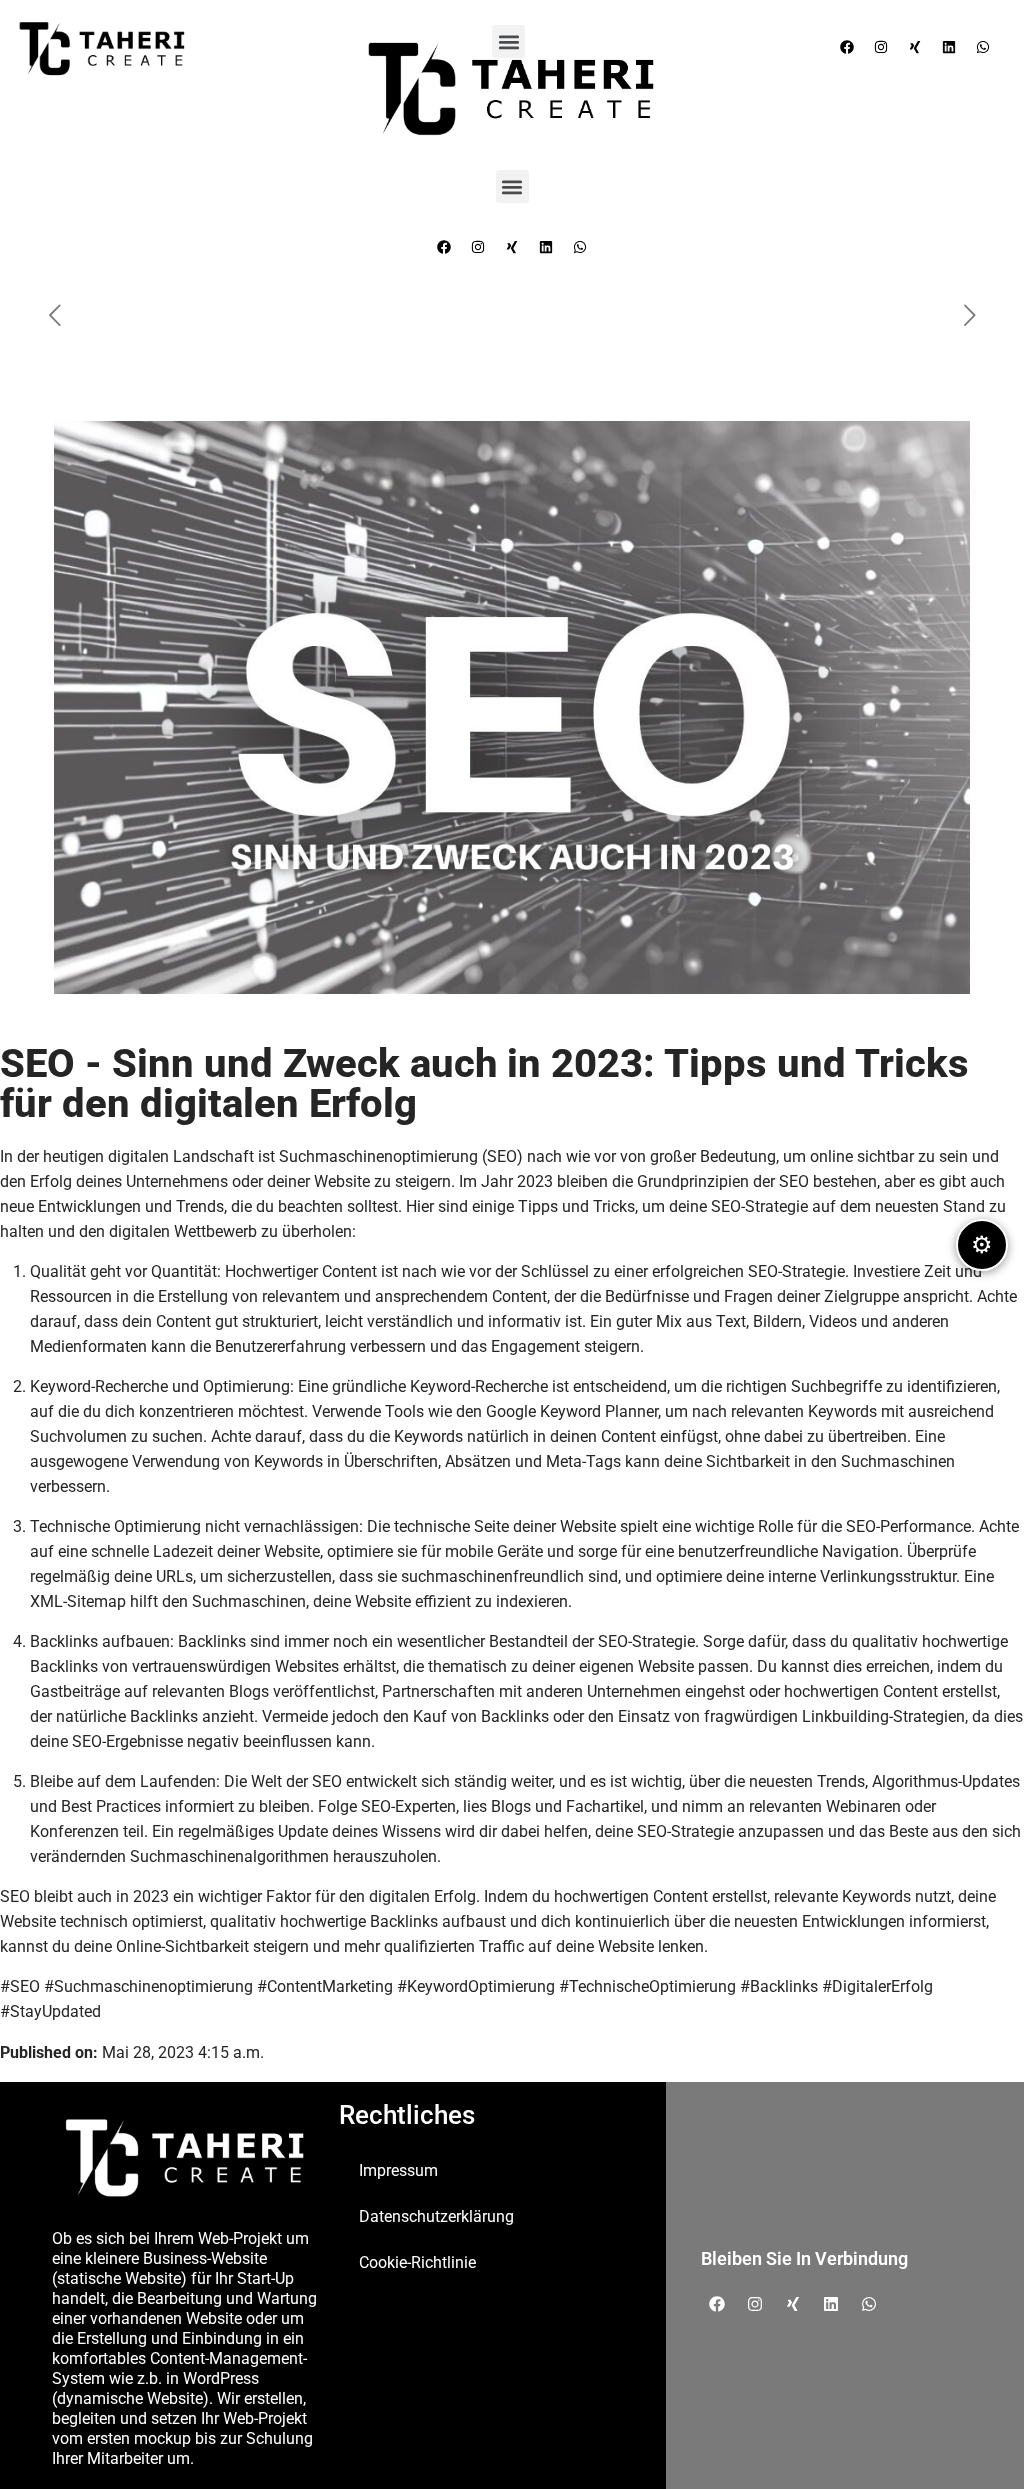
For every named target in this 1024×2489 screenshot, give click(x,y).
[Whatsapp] (580, 247)
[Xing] (512, 247)
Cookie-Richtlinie (417, 2262)
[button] (512, 186)
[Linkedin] (546, 247)
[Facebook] (444, 247)
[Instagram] (478, 247)
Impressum (398, 2170)
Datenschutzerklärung (436, 2216)
